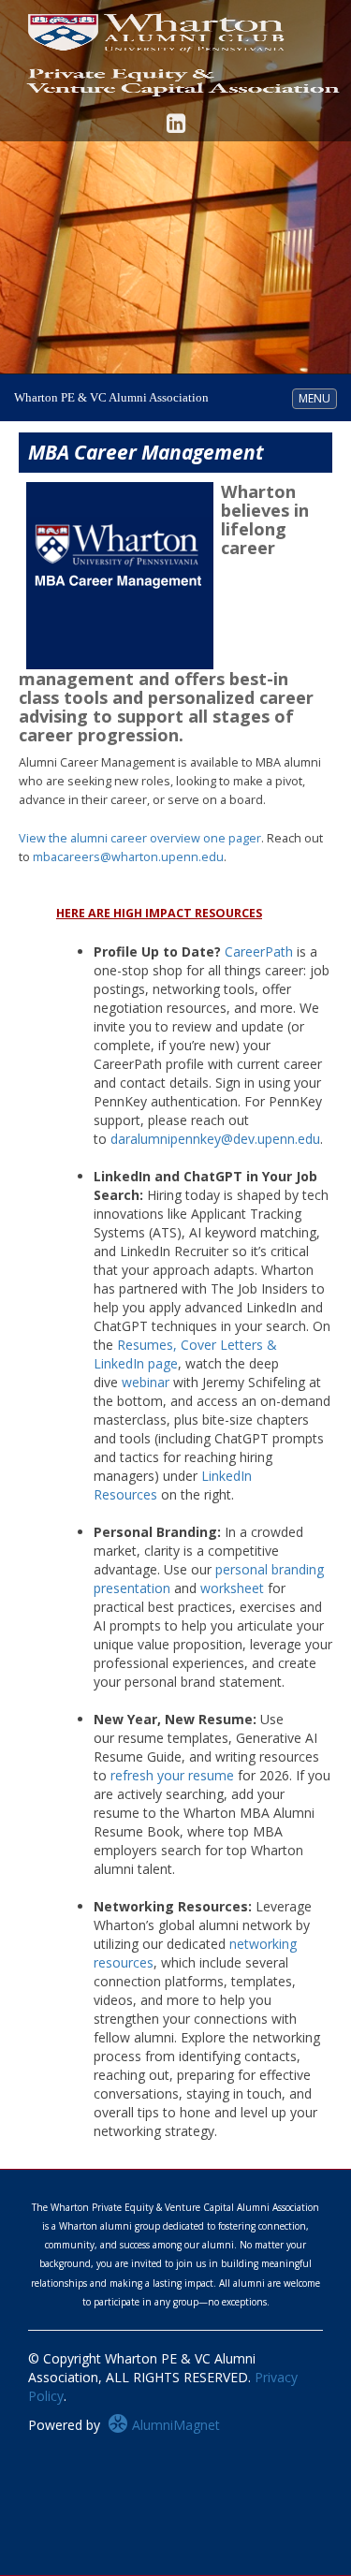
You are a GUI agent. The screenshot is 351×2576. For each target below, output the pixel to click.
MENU (317, 398)
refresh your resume (172, 1775)
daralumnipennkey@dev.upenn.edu (215, 1139)
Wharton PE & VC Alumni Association (111, 397)
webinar (146, 1382)
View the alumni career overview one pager (140, 838)
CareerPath (259, 951)
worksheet (232, 1588)
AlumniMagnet (174, 2425)
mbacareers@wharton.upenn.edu (128, 857)
